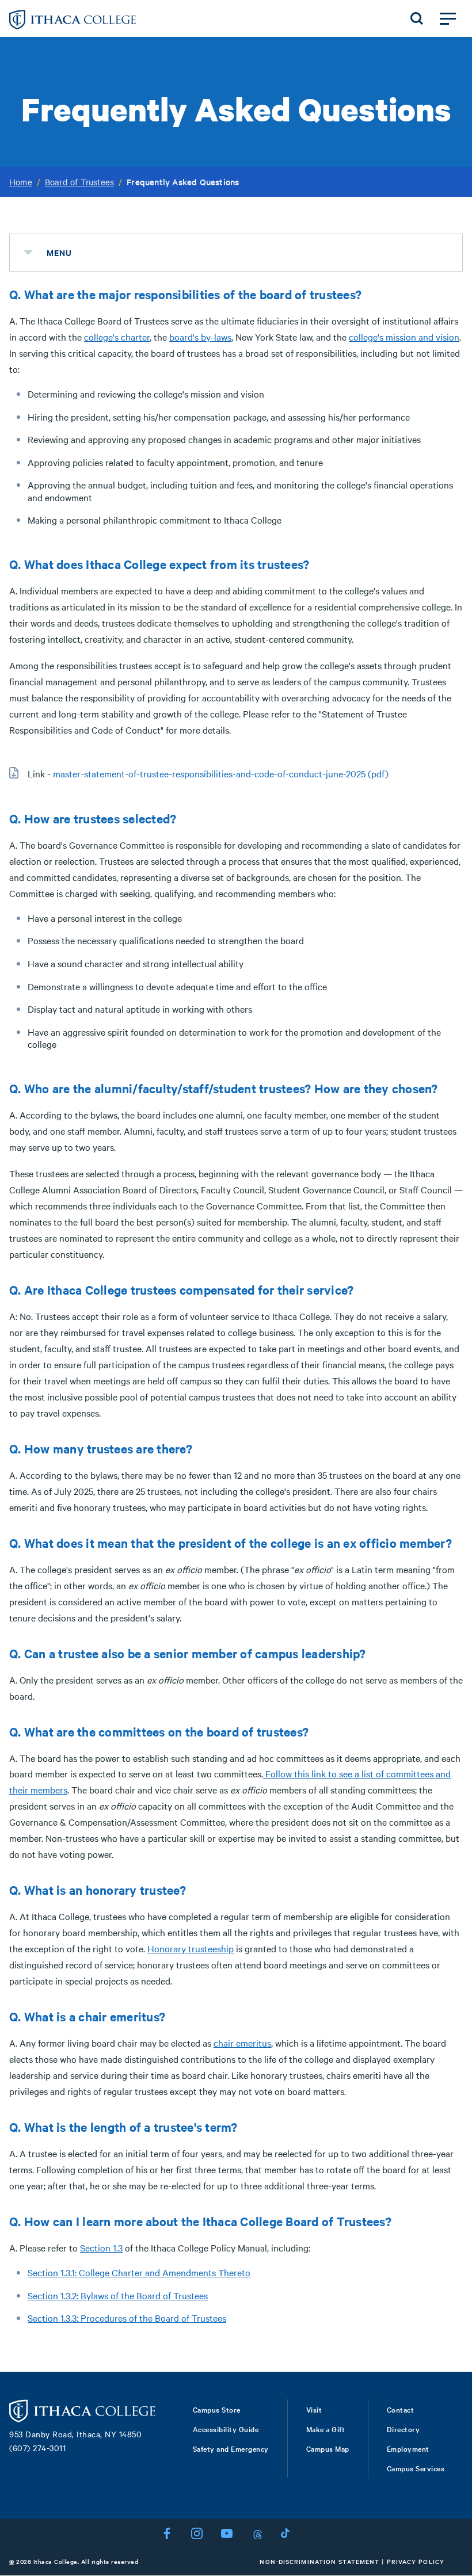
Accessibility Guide (226, 2429)
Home (21, 182)
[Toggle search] (417, 18)
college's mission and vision (404, 337)
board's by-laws (200, 337)
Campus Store (217, 2409)
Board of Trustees (79, 182)
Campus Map (328, 2448)
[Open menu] (448, 18)
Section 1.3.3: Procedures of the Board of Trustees (127, 2318)
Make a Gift (326, 2429)
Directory (404, 2429)
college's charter (117, 337)
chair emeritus (242, 2043)
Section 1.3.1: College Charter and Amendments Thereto (139, 2272)
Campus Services (416, 2468)
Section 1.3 (101, 2247)
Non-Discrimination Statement (319, 2561)
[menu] (28, 253)
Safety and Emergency (231, 2448)
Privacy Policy (416, 2561)
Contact (401, 2409)
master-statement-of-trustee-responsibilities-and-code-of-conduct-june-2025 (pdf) (221, 773)
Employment (408, 2448)
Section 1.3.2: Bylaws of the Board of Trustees (118, 2295)
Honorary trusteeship (191, 1948)
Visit (314, 2409)
